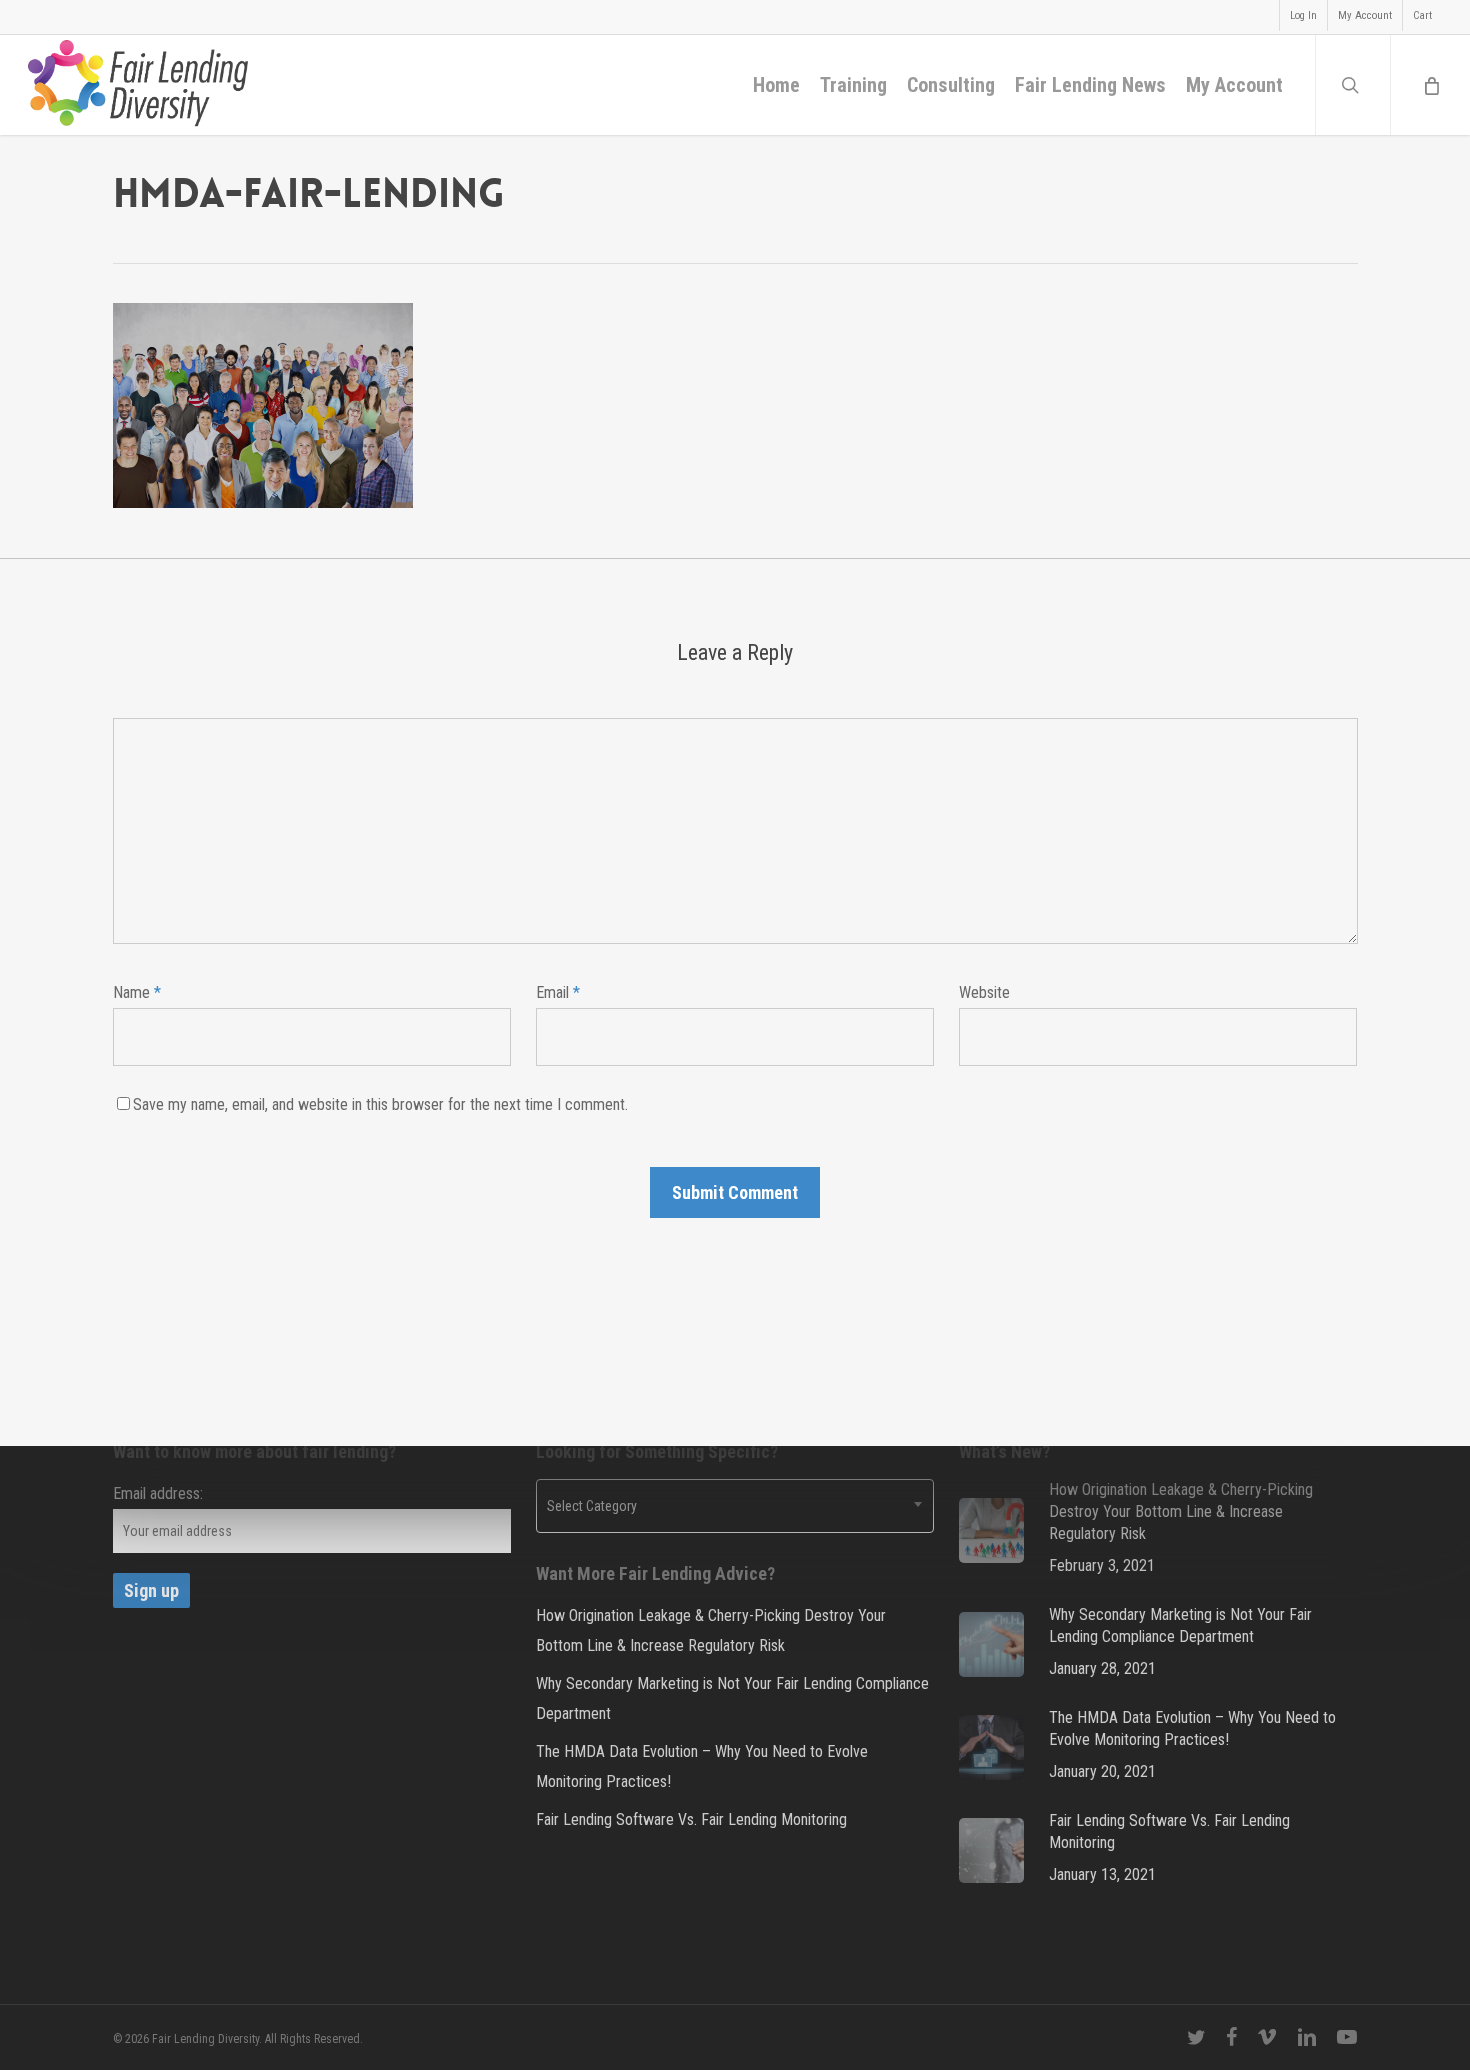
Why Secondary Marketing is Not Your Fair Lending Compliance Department (732, 1698)
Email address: (158, 1493)
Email (558, 992)
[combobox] (735, 1506)
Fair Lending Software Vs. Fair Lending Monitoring (691, 1819)
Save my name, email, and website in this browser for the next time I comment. (380, 1104)
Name (137, 992)
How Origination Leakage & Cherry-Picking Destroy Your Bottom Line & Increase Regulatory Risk (711, 1630)
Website (984, 992)
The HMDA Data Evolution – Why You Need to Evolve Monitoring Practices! (702, 1766)
